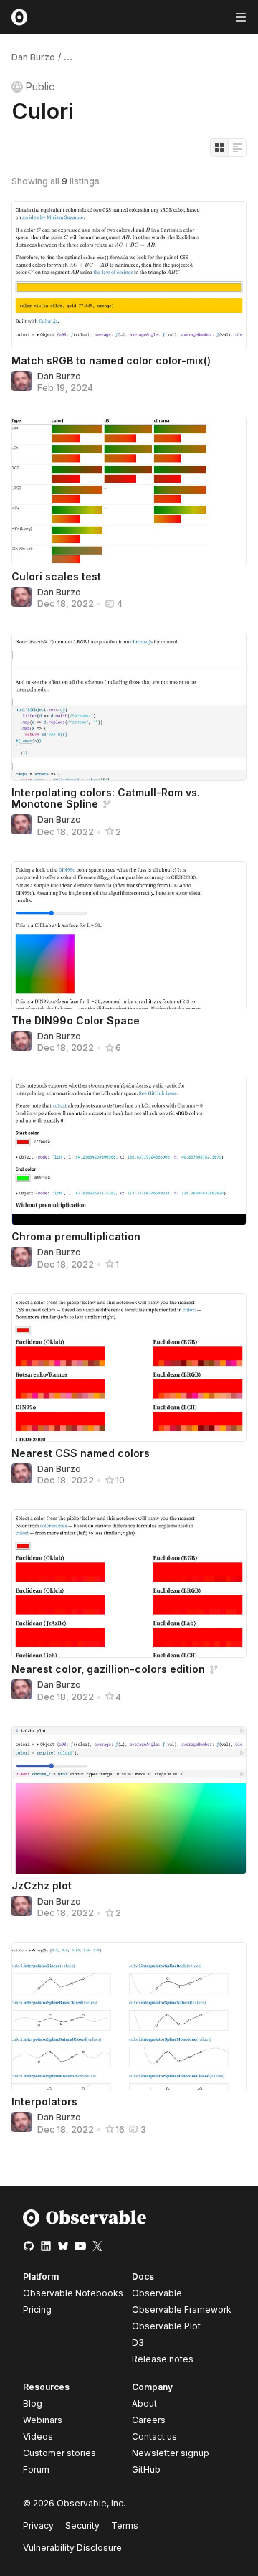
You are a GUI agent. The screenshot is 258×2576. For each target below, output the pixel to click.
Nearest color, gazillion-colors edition (108, 1669)
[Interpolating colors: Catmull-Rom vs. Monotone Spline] (129, 707)
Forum (36, 2469)
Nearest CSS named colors (81, 1453)
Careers (149, 2420)
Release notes (163, 2359)
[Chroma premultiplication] (129, 1151)
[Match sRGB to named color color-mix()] (129, 275)
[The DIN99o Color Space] (129, 935)
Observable (157, 2293)
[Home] (85, 2223)
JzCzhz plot (42, 1886)
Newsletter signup (171, 2453)
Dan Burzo (33, 57)
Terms (125, 2525)
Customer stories (59, 2453)
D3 (138, 2343)
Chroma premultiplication (76, 1236)
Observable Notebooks (73, 2293)
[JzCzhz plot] (129, 1800)
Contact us (154, 2437)
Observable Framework (182, 2310)
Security (82, 2525)
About (144, 2403)
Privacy (38, 2525)
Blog (33, 2403)
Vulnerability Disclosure (72, 2548)
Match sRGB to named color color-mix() (111, 360)
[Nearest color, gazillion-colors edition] (129, 1584)
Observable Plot (166, 2326)
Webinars (43, 2420)
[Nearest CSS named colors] (129, 1368)
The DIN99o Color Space (76, 1020)
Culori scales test (56, 576)
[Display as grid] (219, 148)
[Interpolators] (129, 2016)
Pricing (37, 2310)
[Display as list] (237, 148)
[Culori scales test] (129, 491)
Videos (38, 2436)
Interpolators (44, 2101)
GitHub (146, 2469)
